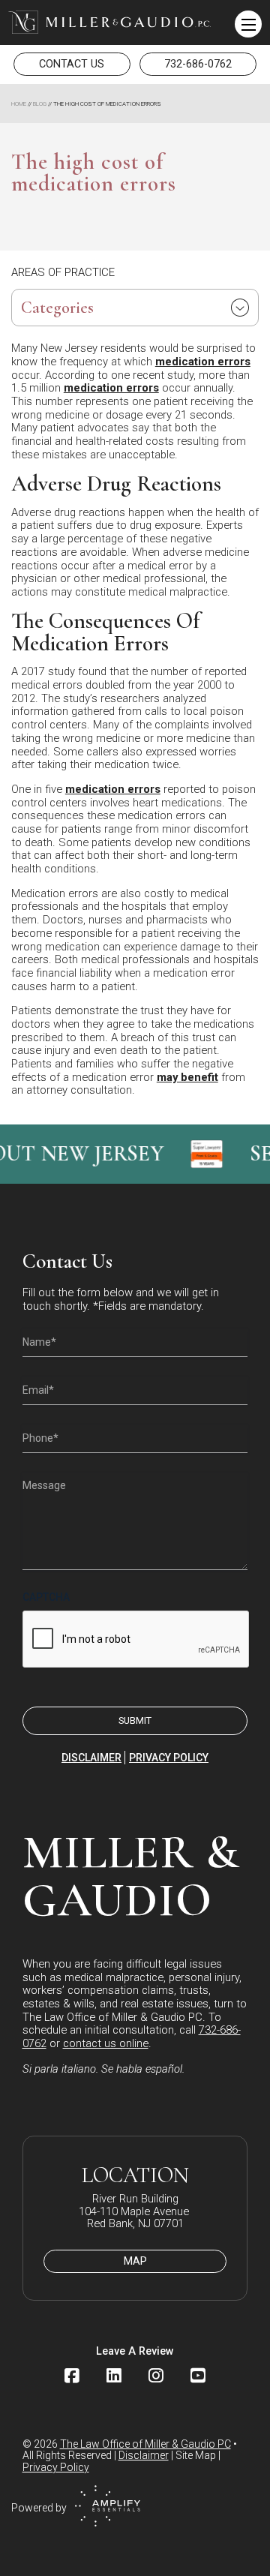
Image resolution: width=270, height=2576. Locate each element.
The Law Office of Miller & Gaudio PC (145, 2444)
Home (19, 104)
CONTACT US (72, 64)
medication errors (203, 362)
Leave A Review (135, 2351)
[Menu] (248, 24)
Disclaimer (91, 1758)
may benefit (187, 1077)
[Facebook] (72, 2376)
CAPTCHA (46, 1597)
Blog (40, 104)
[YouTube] (198, 2376)
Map (135, 2261)
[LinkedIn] (114, 2376)
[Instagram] (156, 2376)
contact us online (106, 2043)
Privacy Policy (169, 1758)
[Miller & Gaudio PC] (109, 22)
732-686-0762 (198, 64)
